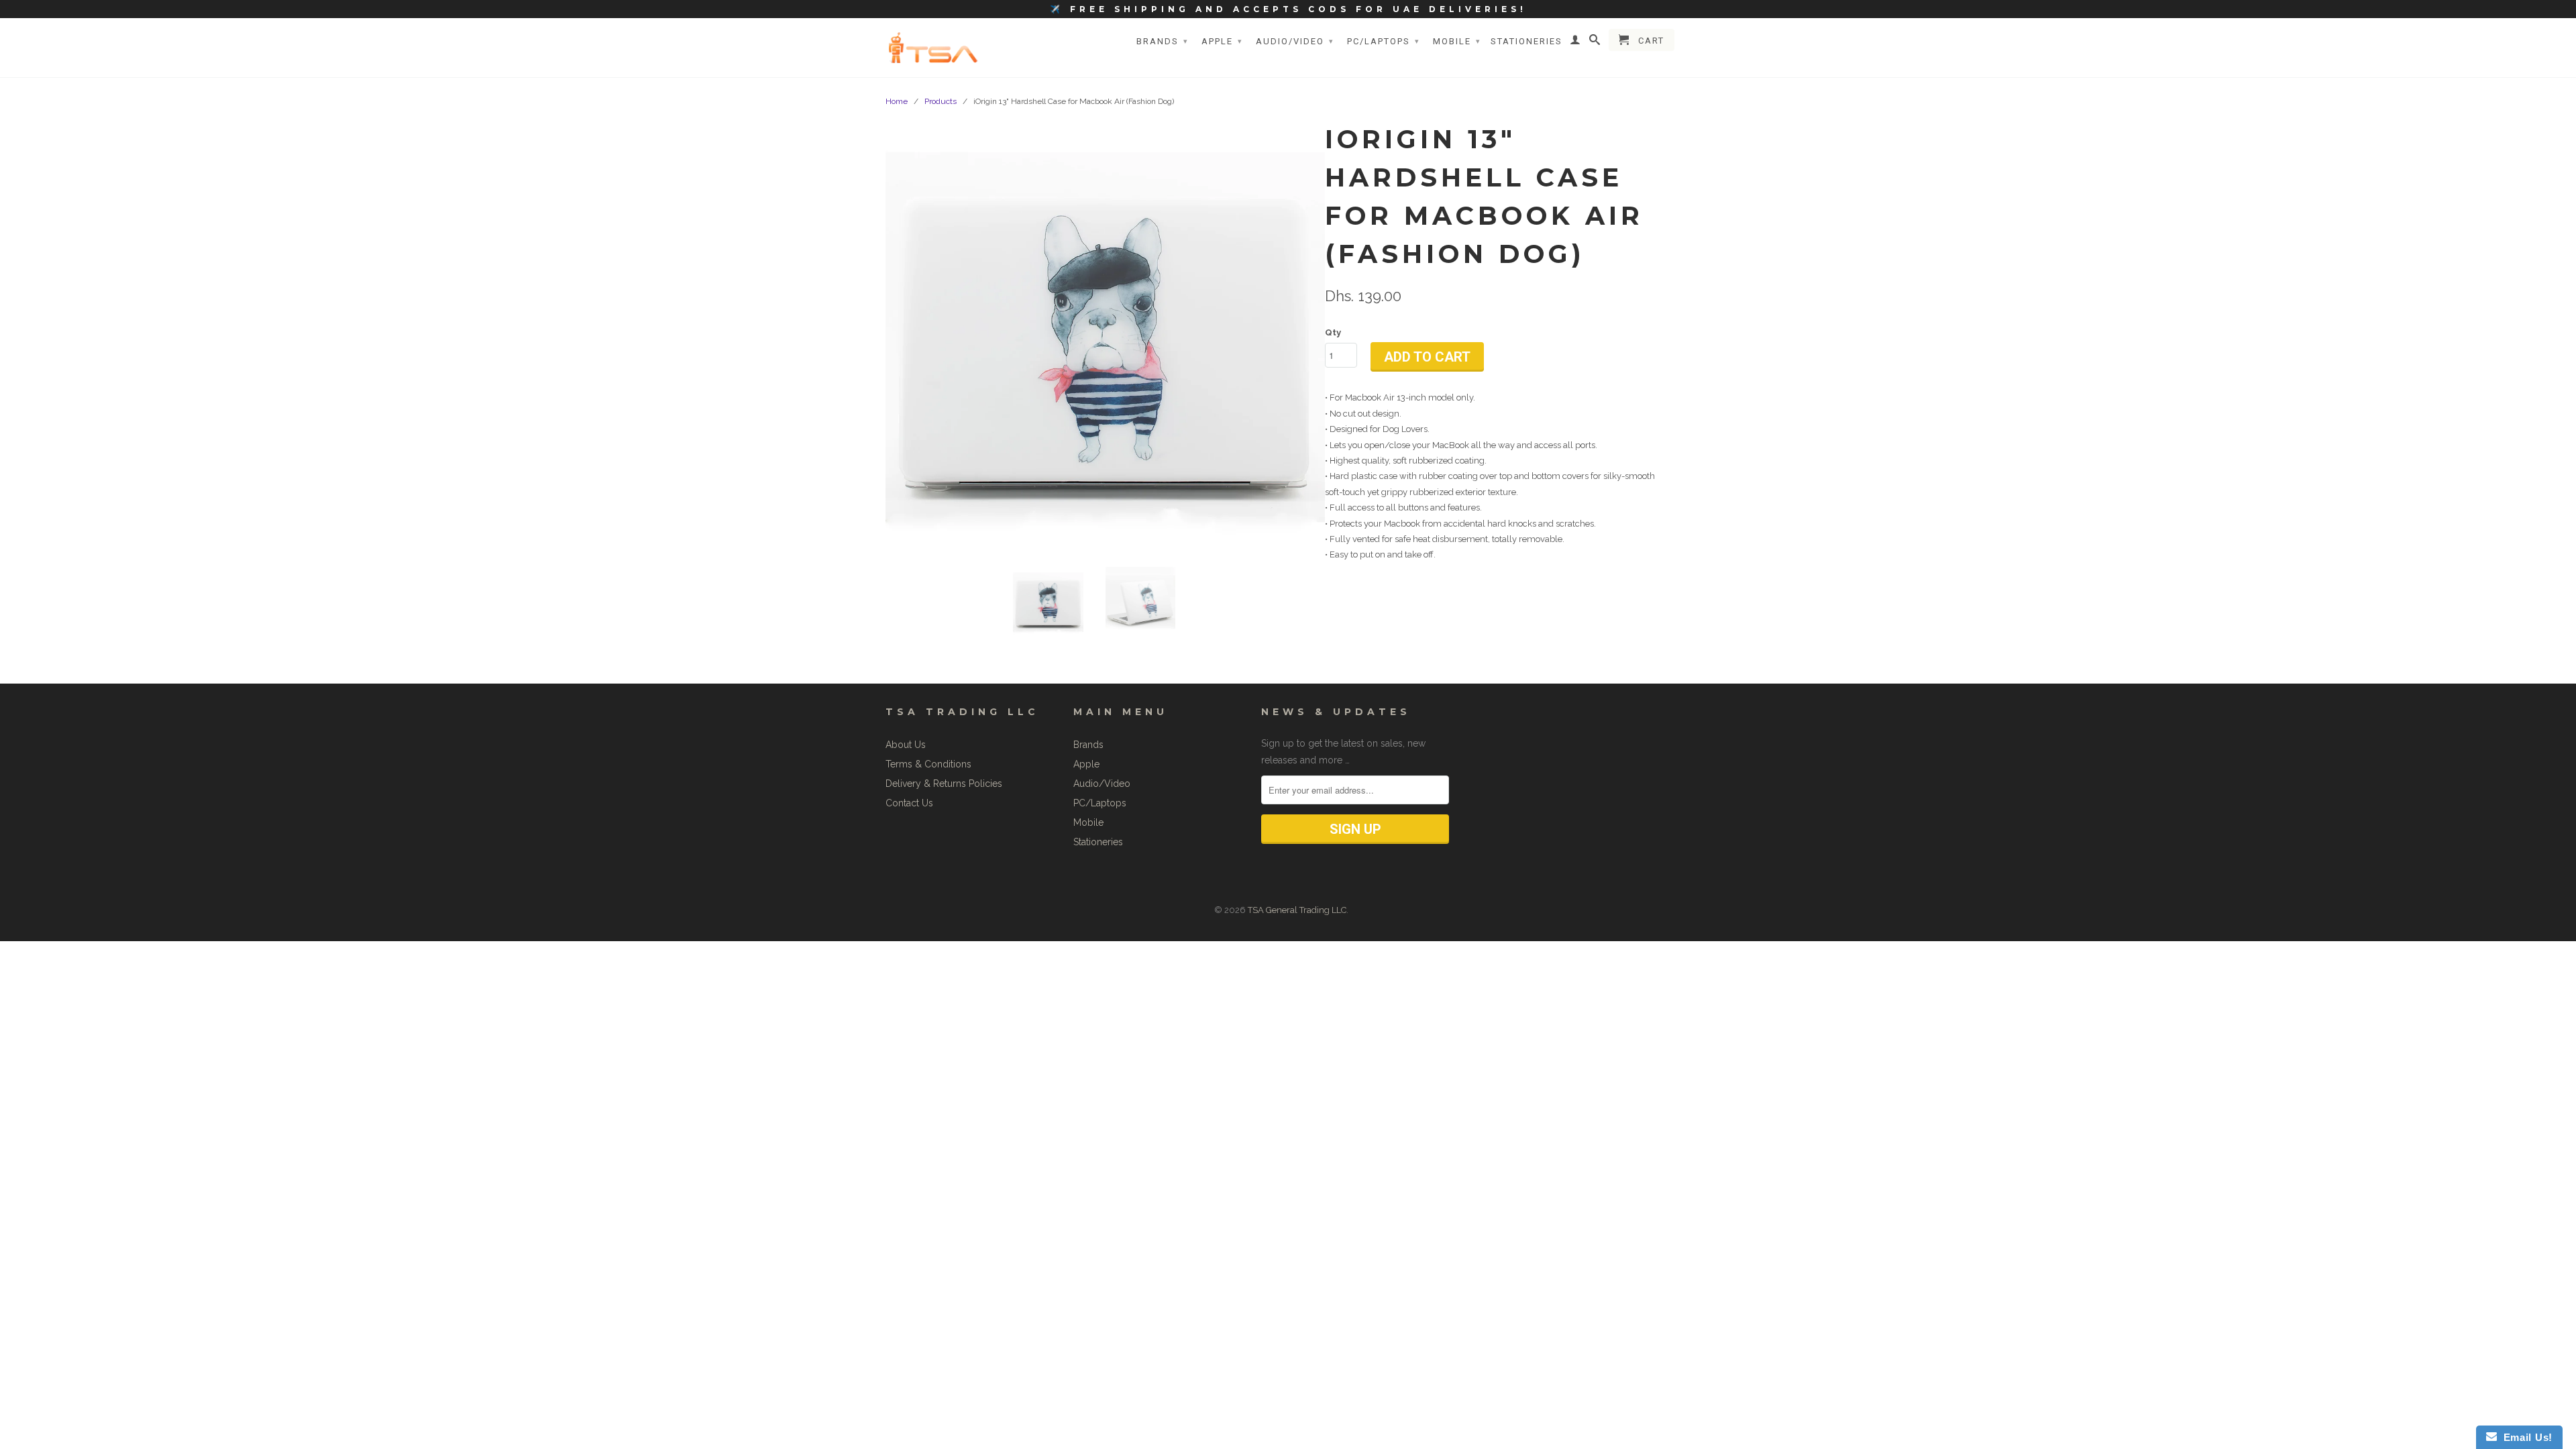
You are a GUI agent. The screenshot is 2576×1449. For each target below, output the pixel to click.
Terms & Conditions (928, 764)
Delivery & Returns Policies (944, 784)
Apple (1222, 41)
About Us (906, 745)
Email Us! (2525, 1437)
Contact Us (909, 803)
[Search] (1595, 42)
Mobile (1457, 41)
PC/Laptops (1384, 41)
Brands (1163, 41)
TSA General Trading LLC (1297, 910)
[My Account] (1576, 42)
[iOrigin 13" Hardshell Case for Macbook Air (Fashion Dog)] (1105, 337)
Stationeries (1526, 41)
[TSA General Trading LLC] (936, 47)
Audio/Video (1295, 41)
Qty (1333, 332)
